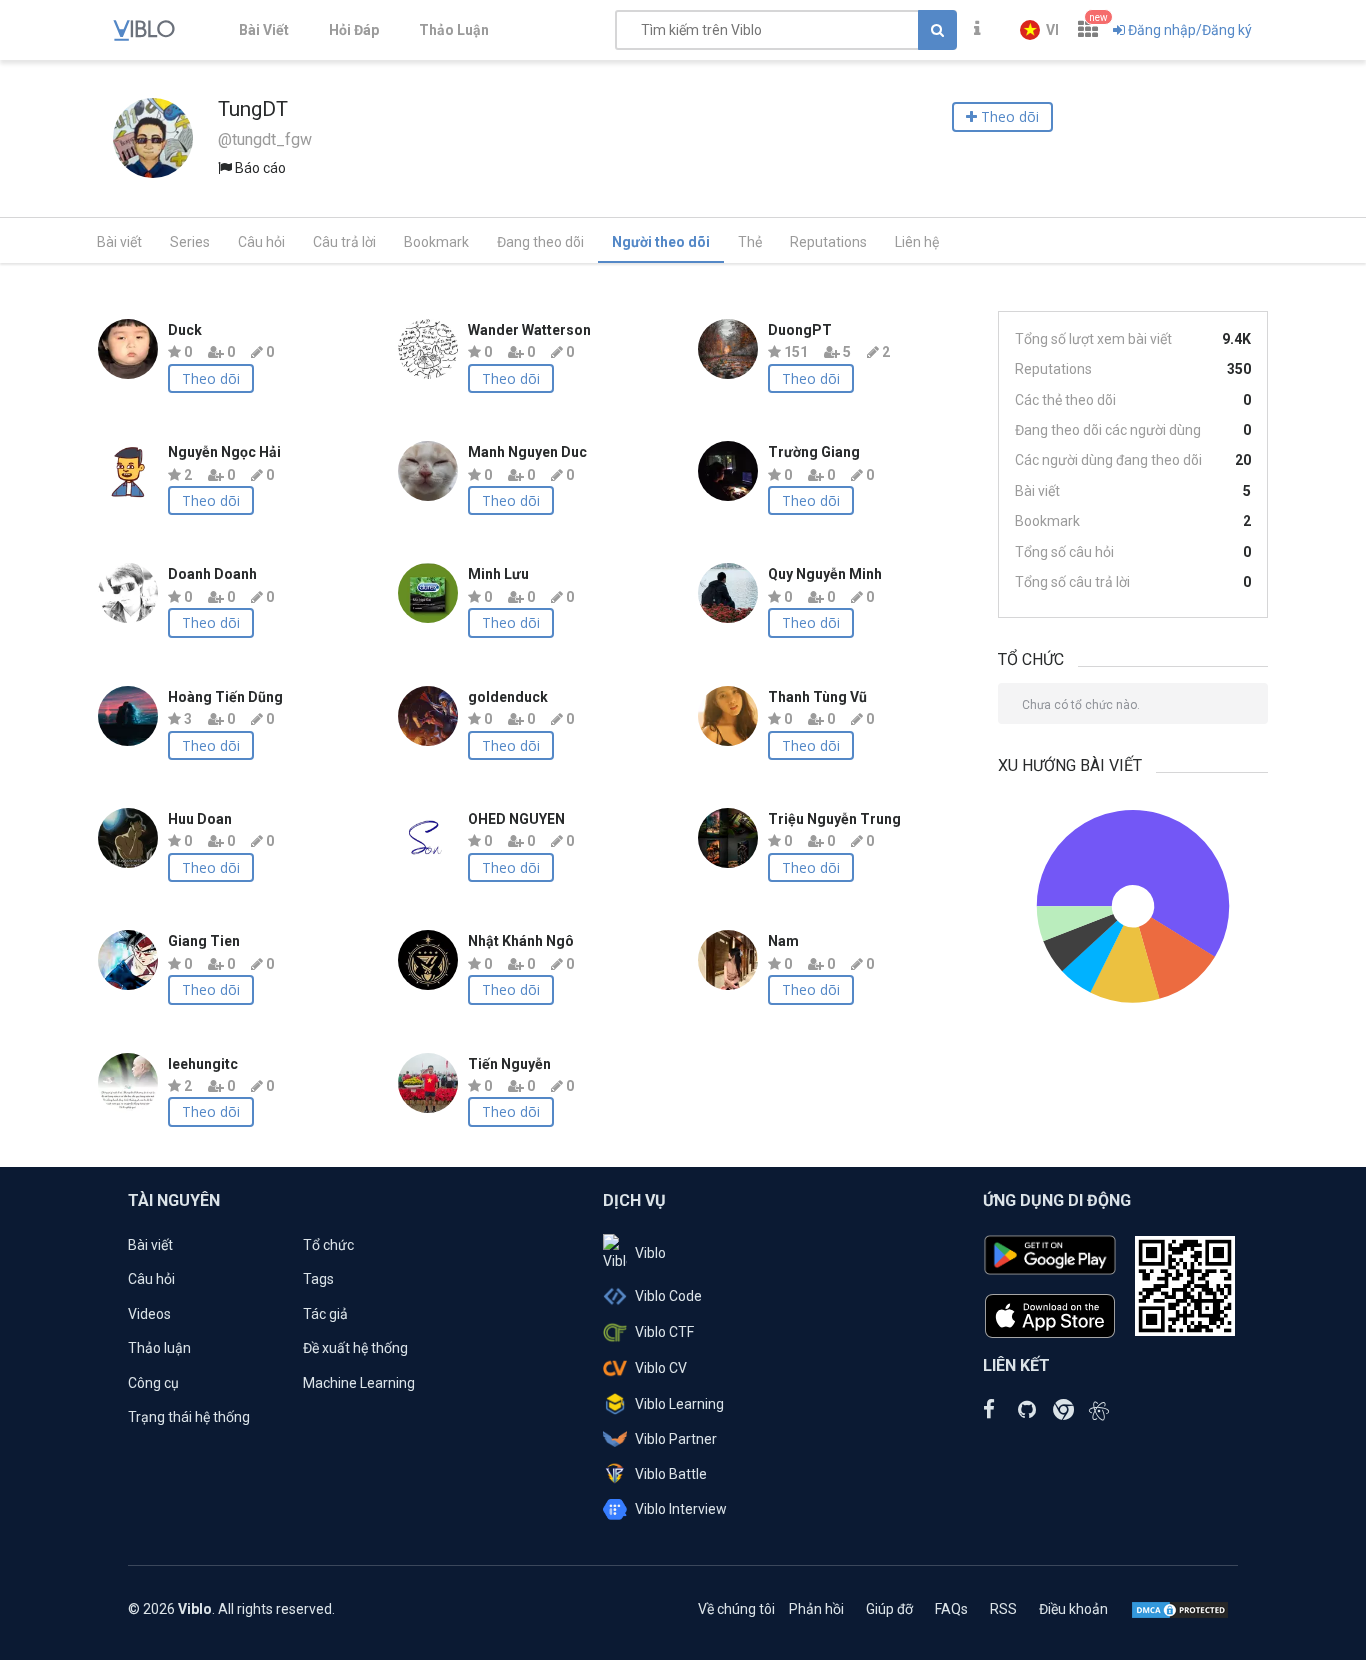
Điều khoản (1073, 1609)
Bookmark (436, 242)
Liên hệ (917, 242)
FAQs (951, 1609)
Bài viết (119, 242)
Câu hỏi (261, 242)
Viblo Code (668, 1296)
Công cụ (153, 1383)
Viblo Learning (679, 1404)
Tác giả (325, 1314)
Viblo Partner (676, 1439)
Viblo (650, 1253)
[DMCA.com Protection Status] (1180, 1609)
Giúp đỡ (889, 1609)
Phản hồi (816, 1609)
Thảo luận (159, 1348)
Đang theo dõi (540, 242)
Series (190, 242)
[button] (1039, 30)
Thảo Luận (454, 30)
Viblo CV (661, 1368)
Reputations (828, 242)
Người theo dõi (661, 242)
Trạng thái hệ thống (189, 1417)
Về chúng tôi (736, 1609)
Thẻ (750, 242)
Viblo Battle (671, 1474)
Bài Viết (264, 30)
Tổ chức (328, 1245)
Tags (318, 1279)
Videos (149, 1314)
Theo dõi (211, 378)
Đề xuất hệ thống (355, 1348)
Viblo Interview (681, 1509)
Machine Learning (359, 1383)
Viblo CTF (664, 1332)
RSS (1003, 1609)
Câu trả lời (344, 242)
